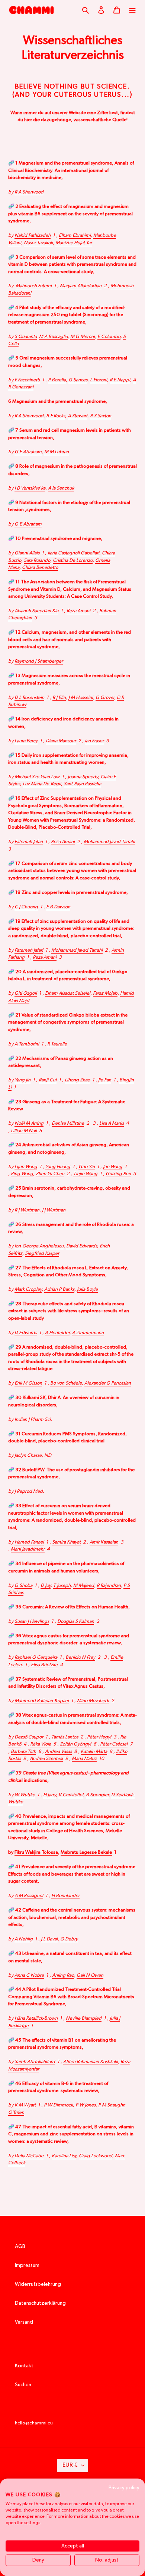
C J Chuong (26, 907)
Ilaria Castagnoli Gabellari (73, 553)
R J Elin (59, 698)
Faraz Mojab (105, 993)
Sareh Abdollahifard (35, 2062)
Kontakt (24, 2366)
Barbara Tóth (23, 1752)
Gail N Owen (90, 1975)
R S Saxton (101, 416)
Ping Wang (22, 1174)
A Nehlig (24, 1939)
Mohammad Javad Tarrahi (109, 842)
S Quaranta (26, 337)
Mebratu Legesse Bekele (86, 1852)
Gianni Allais (27, 553)
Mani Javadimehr (28, 1549)
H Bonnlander (65, 1896)
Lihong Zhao (77, 1080)
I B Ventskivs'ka (30, 488)
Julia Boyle (87, 1289)
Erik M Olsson (28, 1383)
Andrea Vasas (58, 1752)
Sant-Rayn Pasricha (82, 784)
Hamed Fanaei (29, 1542)
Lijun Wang (26, 1167)
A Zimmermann (88, 1333)
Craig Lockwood (96, 2156)
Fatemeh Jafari (29, 950)
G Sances (78, 380)
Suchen (23, 2385)
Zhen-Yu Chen (50, 1174)
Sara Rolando (37, 561)
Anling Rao (63, 1975)
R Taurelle (57, 1044)
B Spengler (97, 1795)
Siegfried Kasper (42, 1254)
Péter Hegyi (99, 1737)
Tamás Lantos (65, 1737)
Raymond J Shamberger (39, 661)
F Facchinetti (27, 380)
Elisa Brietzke (44, 1665)
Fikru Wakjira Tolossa (36, 1852)
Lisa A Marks (112, 1123)
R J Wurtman (27, 1210)
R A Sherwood (29, 192)
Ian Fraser (94, 741)
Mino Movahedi (93, 1701)
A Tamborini (27, 1044)
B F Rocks (56, 416)
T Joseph (62, 1586)
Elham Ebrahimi (75, 236)
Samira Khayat (66, 1542)
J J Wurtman (54, 1210)
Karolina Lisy (64, 2156)
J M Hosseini (81, 698)
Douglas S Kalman (76, 1622)
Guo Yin (87, 1167)
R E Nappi (120, 380)
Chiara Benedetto (40, 568)
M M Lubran (57, 452)
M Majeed (84, 1586)
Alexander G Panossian (108, 1383)
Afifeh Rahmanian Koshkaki (91, 2062)
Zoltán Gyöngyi (75, 1744)
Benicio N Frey (80, 1657)
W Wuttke (25, 1795)
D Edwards (26, 1333)
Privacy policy (124, 2488)
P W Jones (86, 2105)
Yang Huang (58, 1167)
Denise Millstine (68, 1123)
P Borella (57, 380)
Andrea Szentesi (46, 1759)
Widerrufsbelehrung (38, 2284)
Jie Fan (105, 1080)
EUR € (70, 2465)
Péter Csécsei (114, 1744)
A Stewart (78, 416)
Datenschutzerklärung (40, 2303)
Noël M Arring (29, 1123)
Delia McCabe (29, 2156)
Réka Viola (41, 1744)
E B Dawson (58, 907)
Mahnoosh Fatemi (34, 286)
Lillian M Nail (24, 1131)
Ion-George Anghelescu (39, 1246)
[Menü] (132, 10)
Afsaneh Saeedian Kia (36, 611)
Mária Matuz (84, 1759)
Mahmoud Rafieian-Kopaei (42, 1701)
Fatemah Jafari (29, 842)
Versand (24, 2322)
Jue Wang (113, 1167)
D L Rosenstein (29, 698)
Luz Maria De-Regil (42, 784)
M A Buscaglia (53, 337)
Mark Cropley (28, 1289)
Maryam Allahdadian (81, 286)
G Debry (69, 1939)
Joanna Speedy (83, 777)
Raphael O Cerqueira (36, 1657)
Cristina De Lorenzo (73, 561)
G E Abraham (28, 452)
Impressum (27, 2265)
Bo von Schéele (66, 1383)
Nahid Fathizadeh (33, 236)
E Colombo (109, 337)
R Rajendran (109, 1586)
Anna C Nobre (29, 1975)
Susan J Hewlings (32, 1622)
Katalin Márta (94, 1752)
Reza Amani (78, 611)
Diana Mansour (61, 741)
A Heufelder (57, 1333)
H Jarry (49, 1795)
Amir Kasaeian (104, 1542)
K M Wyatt (25, 2105)
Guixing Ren (118, 1174)
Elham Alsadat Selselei (68, 993)
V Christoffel (71, 1795)
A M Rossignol (29, 1896)
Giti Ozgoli (26, 993)
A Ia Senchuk (61, 488)
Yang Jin (22, 1080)
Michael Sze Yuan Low (37, 777)
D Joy (46, 1586)
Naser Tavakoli (38, 243)
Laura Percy (26, 741)
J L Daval (49, 1939)
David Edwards (82, 1246)
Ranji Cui (48, 1080)
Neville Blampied (84, 2018)
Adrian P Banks (59, 1289)
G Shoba (23, 1586)
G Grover (105, 698)
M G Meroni (83, 337)
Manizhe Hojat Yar (74, 243)
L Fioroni (99, 380)
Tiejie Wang (85, 1174)
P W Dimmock (58, 2105)
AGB (20, 2247)
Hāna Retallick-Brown (36, 2018)
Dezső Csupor (29, 1737)
